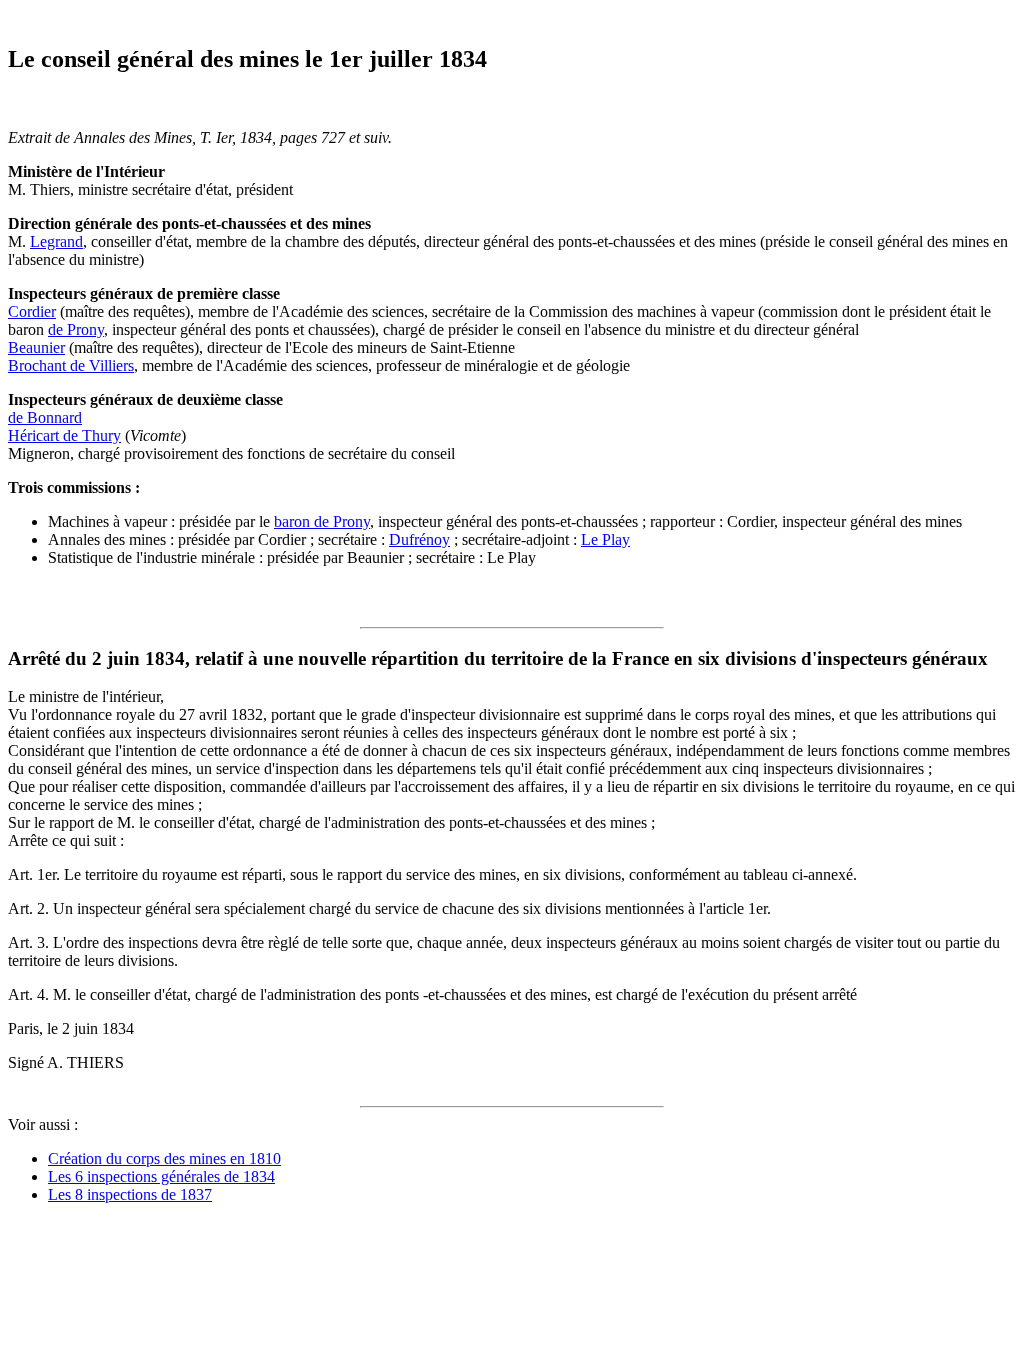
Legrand (56, 241)
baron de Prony (322, 521)
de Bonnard (45, 417)
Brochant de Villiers (71, 365)
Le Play (605, 539)
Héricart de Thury (64, 435)
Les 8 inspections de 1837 (130, 1194)
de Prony (76, 329)
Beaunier (36, 347)
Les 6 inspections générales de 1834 (161, 1176)
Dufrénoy (419, 539)
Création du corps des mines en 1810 (164, 1158)
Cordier (32, 311)
